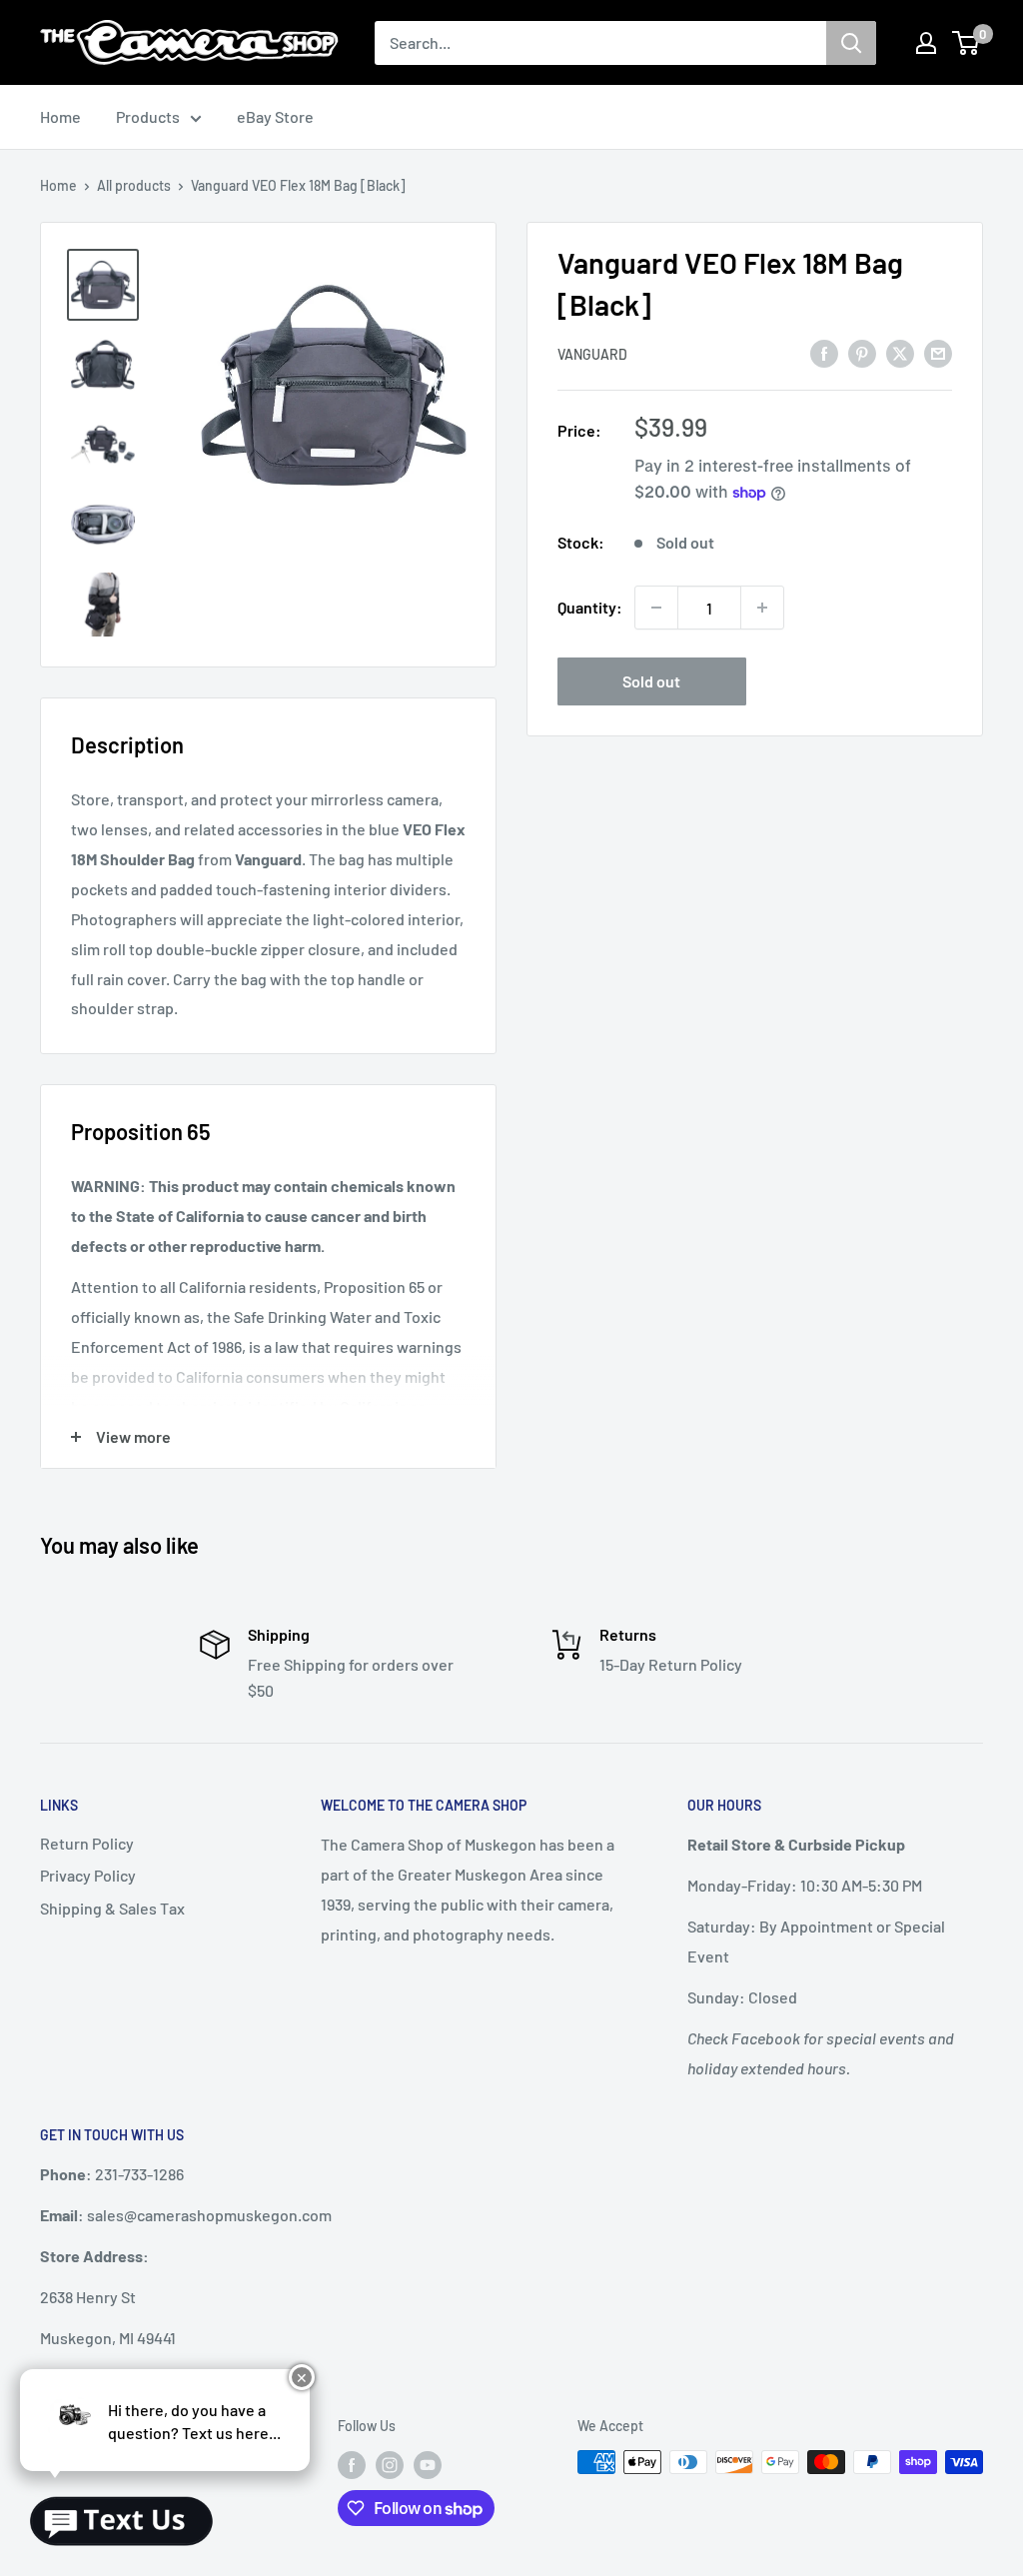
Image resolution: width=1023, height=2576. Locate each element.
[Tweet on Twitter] (900, 352)
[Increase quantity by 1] (762, 608)
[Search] (851, 43)
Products (148, 116)
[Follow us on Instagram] (390, 2464)
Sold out (651, 681)
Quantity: (590, 607)
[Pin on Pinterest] (862, 352)
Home (60, 116)
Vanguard (592, 354)
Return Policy (87, 1843)
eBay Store (275, 116)
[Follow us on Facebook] (352, 2464)
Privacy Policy (88, 1875)
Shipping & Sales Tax (112, 1908)
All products (134, 185)
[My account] (926, 43)
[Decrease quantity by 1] (656, 608)
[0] (967, 43)
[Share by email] (938, 352)
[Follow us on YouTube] (428, 2464)
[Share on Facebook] (824, 352)
